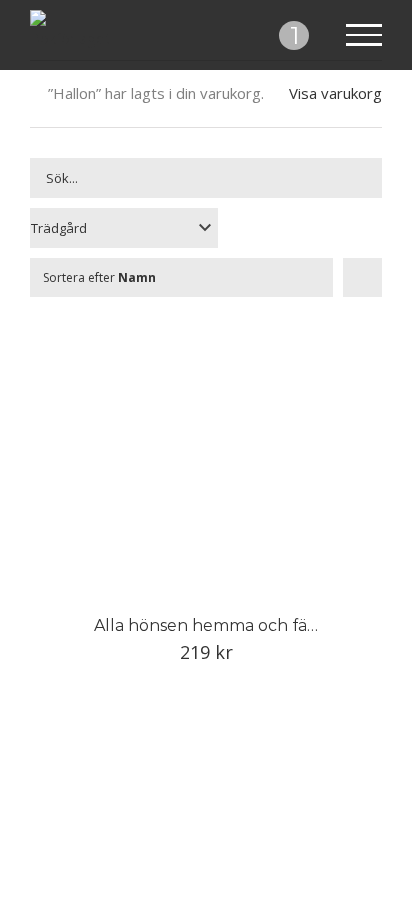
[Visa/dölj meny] (364, 35)
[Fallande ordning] (362, 277)
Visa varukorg (335, 93)
